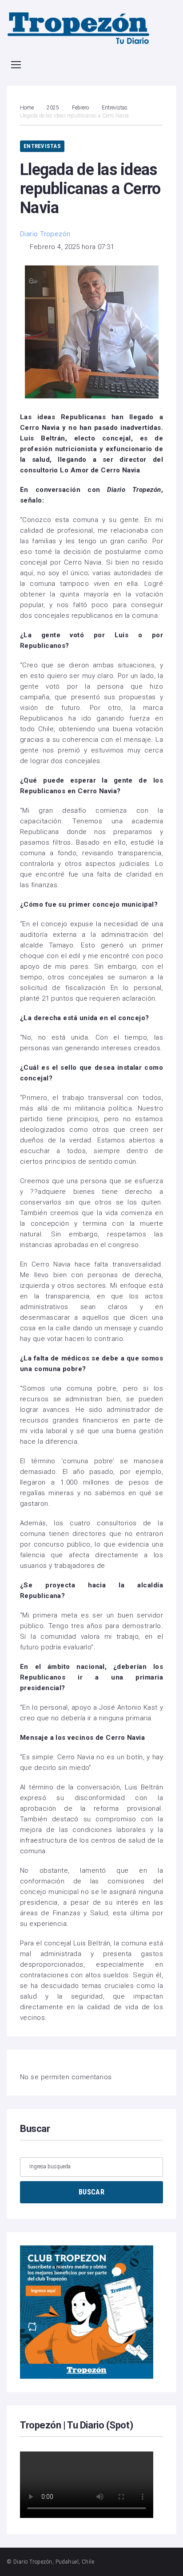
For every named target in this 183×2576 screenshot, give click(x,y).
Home (27, 108)
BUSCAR (91, 2192)
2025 (53, 108)
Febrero (80, 108)
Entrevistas (115, 108)
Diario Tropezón (45, 234)
